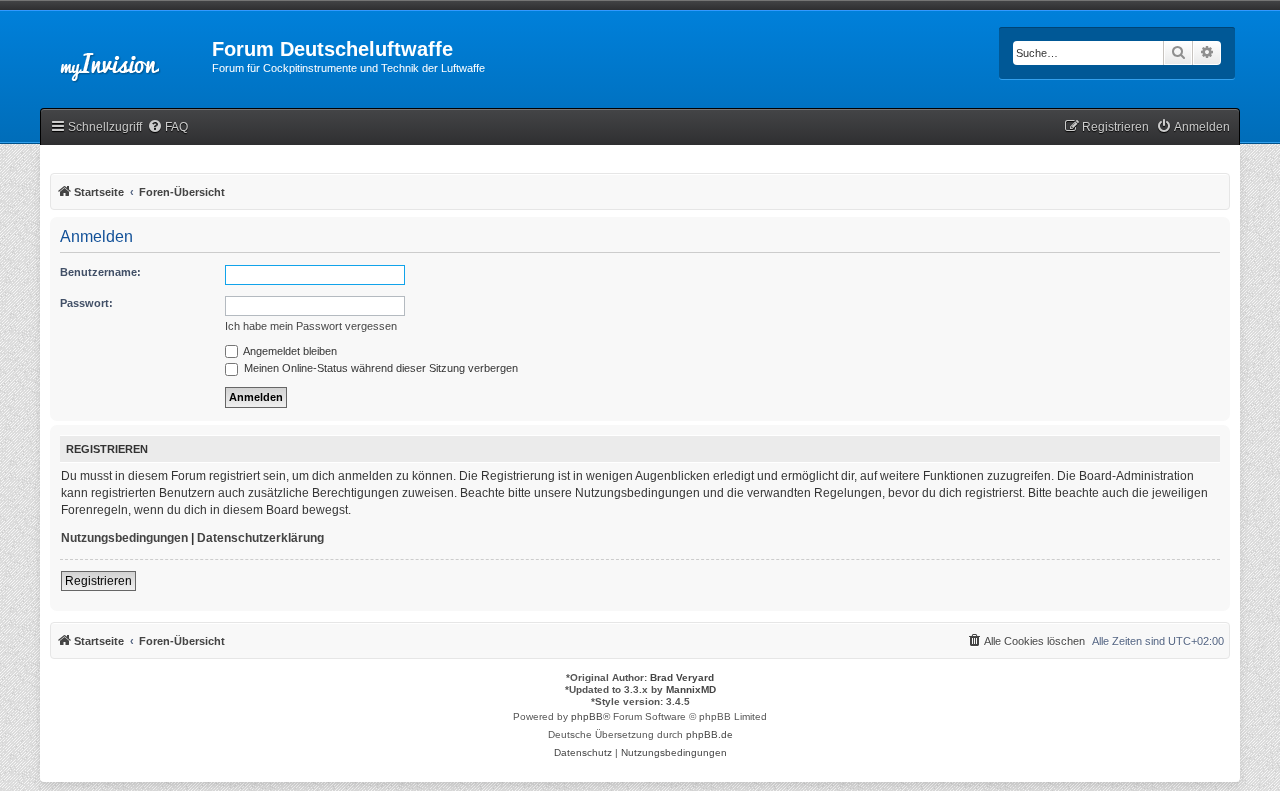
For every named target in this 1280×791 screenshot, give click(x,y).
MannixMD (691, 689)
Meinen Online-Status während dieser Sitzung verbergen (379, 368)
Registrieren (98, 581)
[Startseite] (126, 55)
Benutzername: (100, 272)
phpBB (587, 716)
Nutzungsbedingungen (124, 538)
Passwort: (86, 303)
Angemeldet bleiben (289, 351)
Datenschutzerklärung (260, 538)
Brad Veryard (682, 677)
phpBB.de (709, 734)
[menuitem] (167, 127)
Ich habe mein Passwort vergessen (311, 326)
